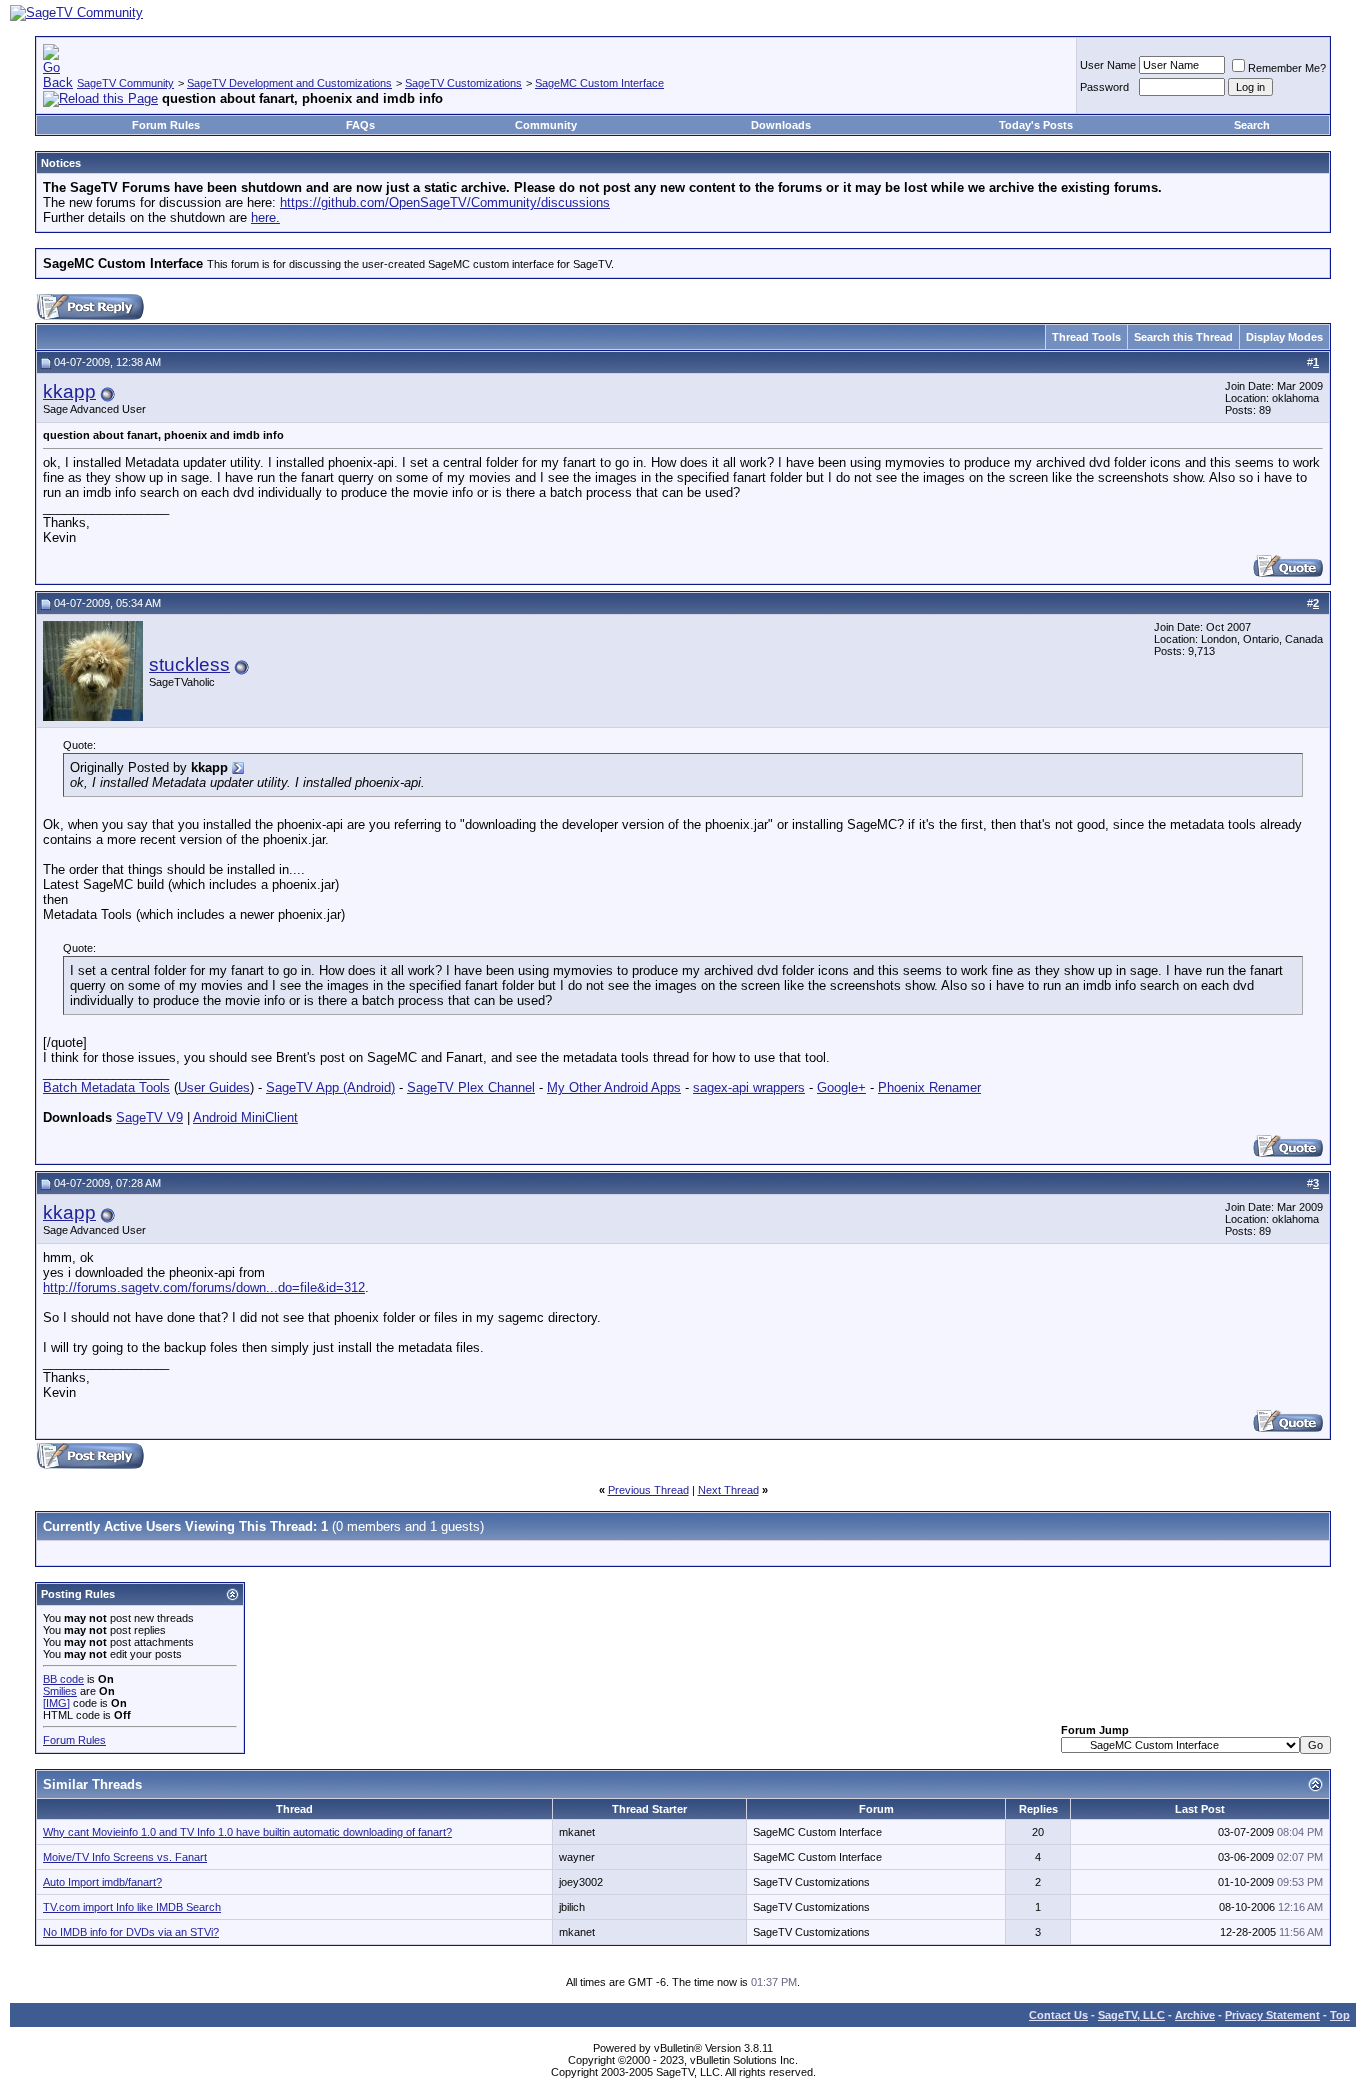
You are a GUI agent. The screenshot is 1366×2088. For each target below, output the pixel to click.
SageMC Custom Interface (599, 83)
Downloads (781, 125)
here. (265, 217)
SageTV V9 (149, 1117)
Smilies (60, 1691)
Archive (1195, 2015)
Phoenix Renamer (929, 1087)
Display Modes (1284, 337)
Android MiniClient (245, 1117)
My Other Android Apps (614, 1087)
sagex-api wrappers (749, 1087)
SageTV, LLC (1131, 2015)
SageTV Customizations (463, 83)
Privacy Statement (1272, 2015)
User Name (1108, 65)
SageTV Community (125, 83)
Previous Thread (648, 1490)
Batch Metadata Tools (106, 1087)
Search (1252, 125)
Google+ (841, 1087)
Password (1104, 87)
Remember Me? (1287, 68)
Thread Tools (1086, 337)
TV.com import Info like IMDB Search (132, 1907)
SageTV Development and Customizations (289, 83)
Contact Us (1058, 2015)
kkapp (69, 391)
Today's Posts (1036, 125)
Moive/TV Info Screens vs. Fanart (125, 1857)
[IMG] (56, 1703)
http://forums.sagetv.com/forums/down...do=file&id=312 (204, 1287)
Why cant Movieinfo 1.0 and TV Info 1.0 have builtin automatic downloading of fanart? (247, 1832)
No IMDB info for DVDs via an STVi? (131, 1932)
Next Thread (728, 1490)
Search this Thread (1183, 337)
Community (546, 125)
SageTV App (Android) (330, 1087)
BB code (63, 1679)
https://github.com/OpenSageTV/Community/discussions (445, 202)
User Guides (214, 1087)
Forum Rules (166, 125)
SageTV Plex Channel (471, 1087)
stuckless (189, 664)
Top (1340, 2015)
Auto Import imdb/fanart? (102, 1882)
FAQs (360, 125)
